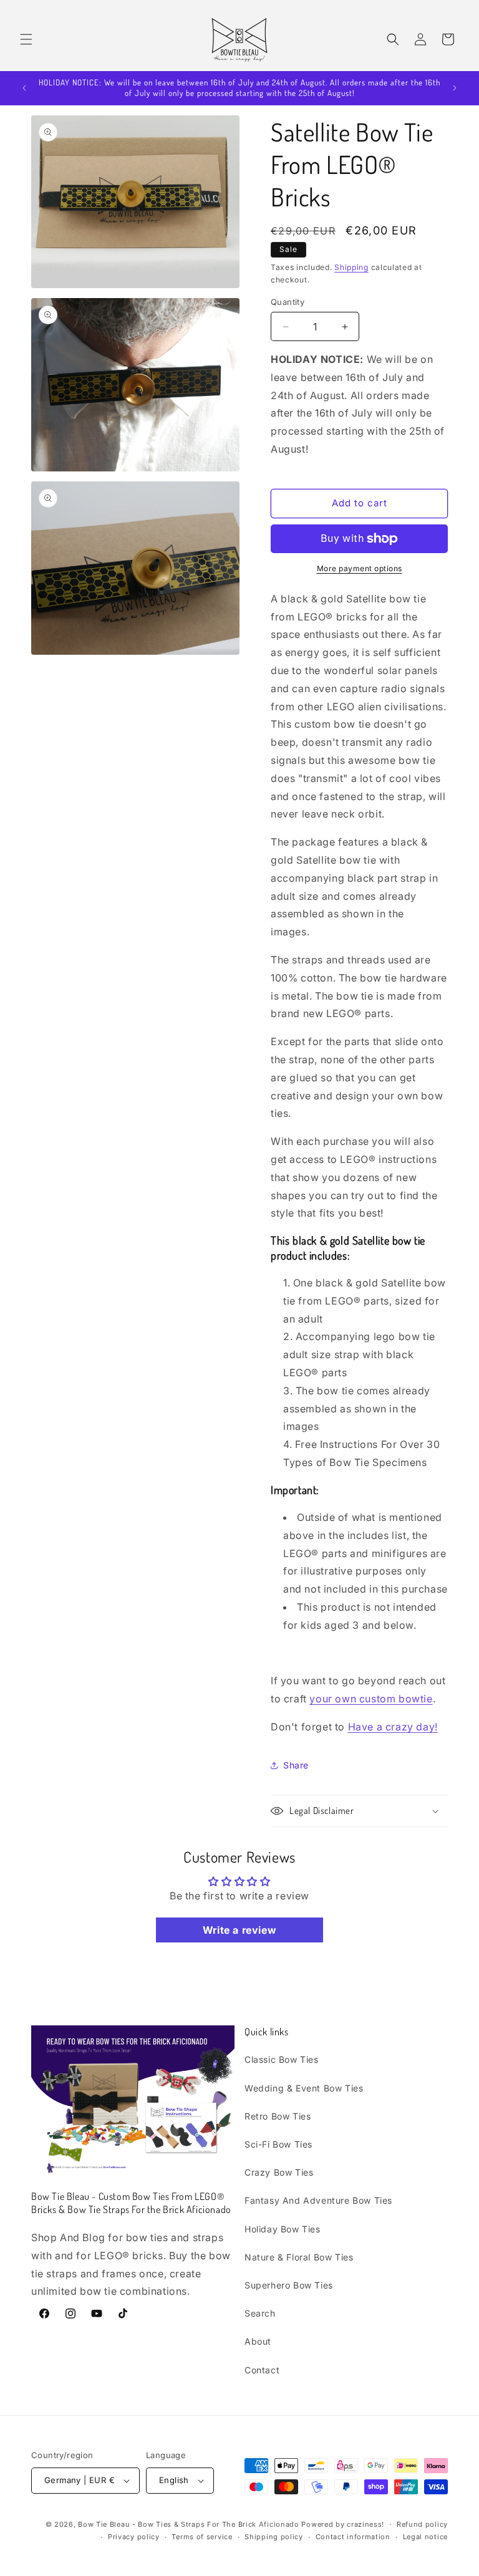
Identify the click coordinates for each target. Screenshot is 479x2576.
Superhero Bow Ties (289, 2285)
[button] (26, 39)
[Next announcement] (455, 88)
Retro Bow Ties (278, 2116)
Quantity (288, 302)
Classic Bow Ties (282, 2059)
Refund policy (422, 2524)
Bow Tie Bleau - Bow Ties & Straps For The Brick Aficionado (189, 2524)
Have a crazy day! (393, 1727)
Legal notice (425, 2537)
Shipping (351, 267)
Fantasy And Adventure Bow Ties (318, 2200)
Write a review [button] (239, 1930)
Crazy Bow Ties (279, 2172)
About (258, 2341)
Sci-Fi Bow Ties (278, 2144)
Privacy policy (134, 2537)
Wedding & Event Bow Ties (304, 2088)
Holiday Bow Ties (283, 2229)
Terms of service (202, 2537)
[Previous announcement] (24, 88)
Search (260, 2313)
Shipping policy (274, 2537)
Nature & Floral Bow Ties (299, 2257)
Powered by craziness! (343, 2524)
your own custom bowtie (371, 1699)
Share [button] (296, 1765)
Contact (262, 2370)
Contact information (353, 2537)
